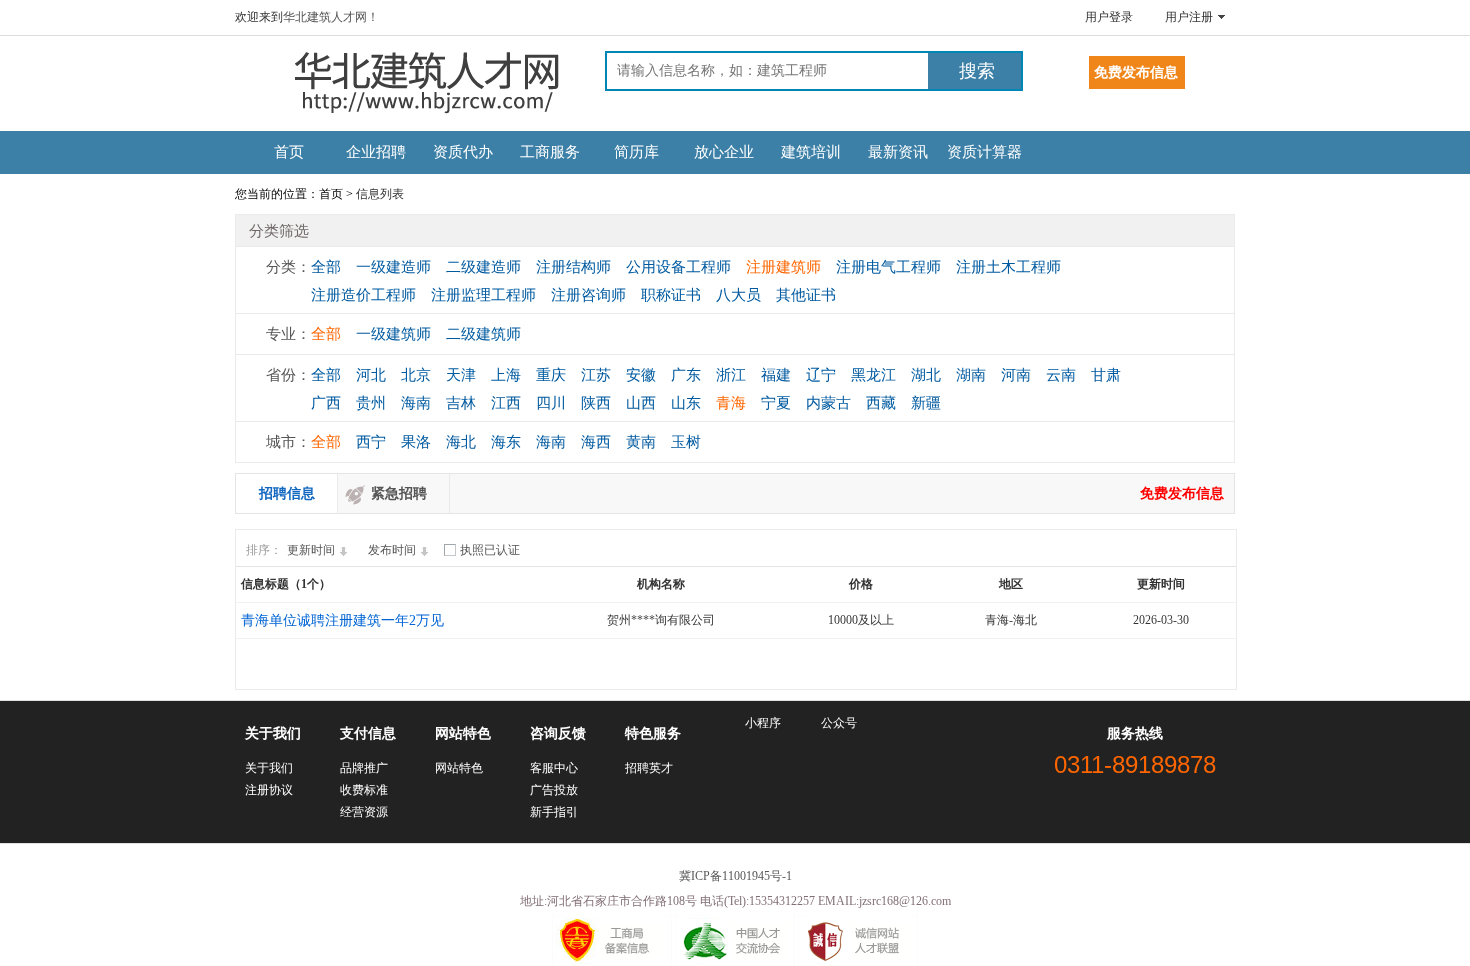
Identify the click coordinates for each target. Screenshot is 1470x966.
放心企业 (724, 152)
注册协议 (269, 790)
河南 (1016, 375)
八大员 (738, 295)
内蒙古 (828, 403)
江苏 (596, 375)
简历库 (636, 152)
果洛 (416, 442)
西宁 (371, 442)
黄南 (641, 442)
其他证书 (806, 295)
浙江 (731, 375)
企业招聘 (376, 152)
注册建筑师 (783, 267)
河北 (371, 375)
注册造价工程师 (363, 295)
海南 (416, 403)
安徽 (641, 375)
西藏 (881, 403)
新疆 (926, 403)
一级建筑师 (393, 334)
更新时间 (311, 550)
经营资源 (364, 812)
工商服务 (550, 152)
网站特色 (459, 768)
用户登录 (1109, 17)
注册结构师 (573, 267)
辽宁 (821, 375)
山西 (641, 403)
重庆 (551, 375)
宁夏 (776, 403)
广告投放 (554, 790)
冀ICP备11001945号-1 (735, 876)
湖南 (971, 375)
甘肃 (1106, 375)
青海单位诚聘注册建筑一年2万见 (342, 620)
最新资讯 (898, 152)
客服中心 (554, 768)
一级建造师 (393, 267)
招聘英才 (649, 768)
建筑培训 (811, 152)
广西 (326, 403)
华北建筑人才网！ (331, 17)
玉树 (686, 442)
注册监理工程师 (483, 295)
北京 (416, 375)
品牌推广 (364, 768)
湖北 (926, 375)
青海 (731, 403)
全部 (326, 267)
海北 (461, 442)
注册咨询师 (588, 295)
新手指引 (554, 812)
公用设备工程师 (678, 267)
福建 (776, 375)
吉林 (461, 403)
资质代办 (463, 152)
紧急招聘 (399, 493)
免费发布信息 (1182, 493)
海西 (596, 442)
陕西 (596, 403)
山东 (686, 403)
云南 (1061, 375)
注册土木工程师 (1008, 267)
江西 (506, 403)
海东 (506, 442)
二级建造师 (483, 267)
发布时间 (392, 550)
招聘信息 (287, 493)
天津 (461, 375)
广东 (686, 375)
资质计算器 (984, 152)
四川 (551, 403)
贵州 (371, 403)
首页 (289, 152)
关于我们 (269, 768)
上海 (506, 375)
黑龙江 (873, 375)
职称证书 (671, 295)
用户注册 (1189, 17)
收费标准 (364, 790)
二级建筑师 (483, 334)
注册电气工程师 (888, 267)
